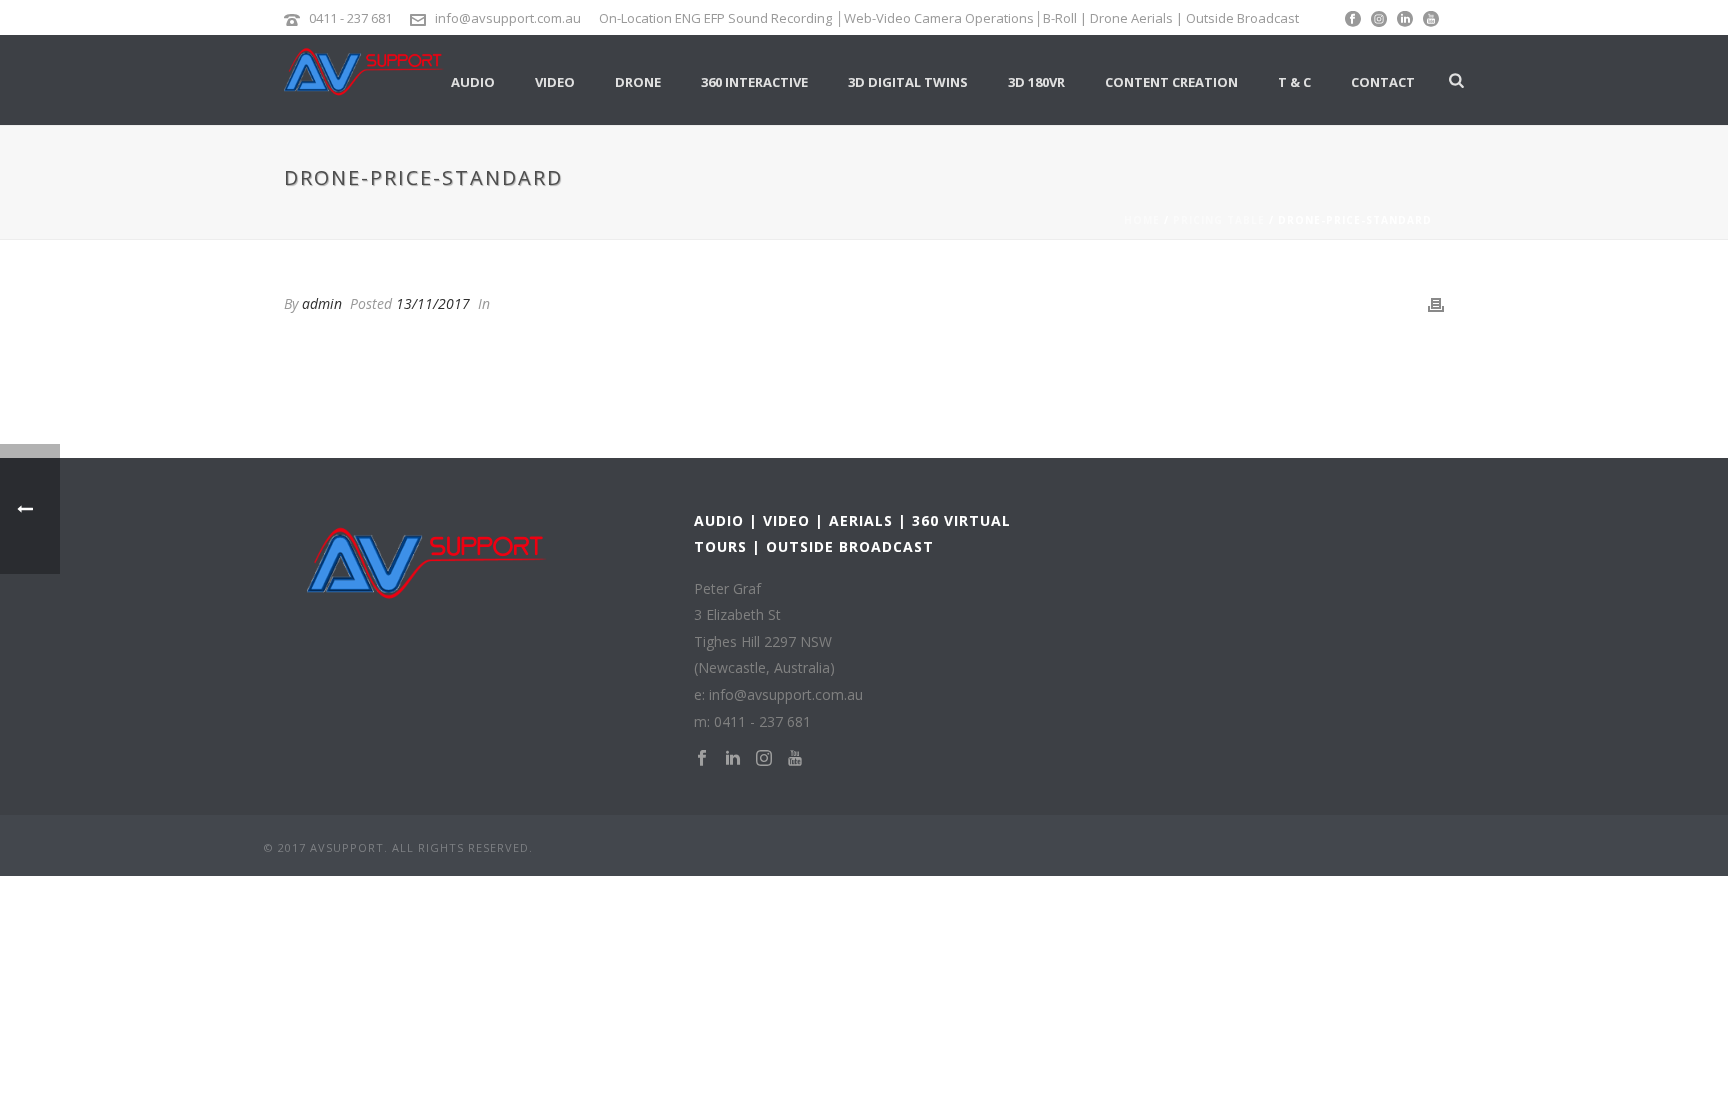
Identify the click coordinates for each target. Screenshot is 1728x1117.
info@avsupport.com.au (508, 18)
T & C (1294, 82)
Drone (638, 82)
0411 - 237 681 (350, 18)
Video (555, 82)
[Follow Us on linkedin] (733, 759)
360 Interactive (754, 82)
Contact (1383, 82)
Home (1142, 220)
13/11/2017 (433, 303)
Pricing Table (1219, 220)
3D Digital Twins (908, 82)
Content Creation (1171, 82)
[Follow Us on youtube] (795, 759)
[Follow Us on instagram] (764, 759)
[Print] (1436, 303)
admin (322, 303)
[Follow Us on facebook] (702, 759)
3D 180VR (1036, 82)
